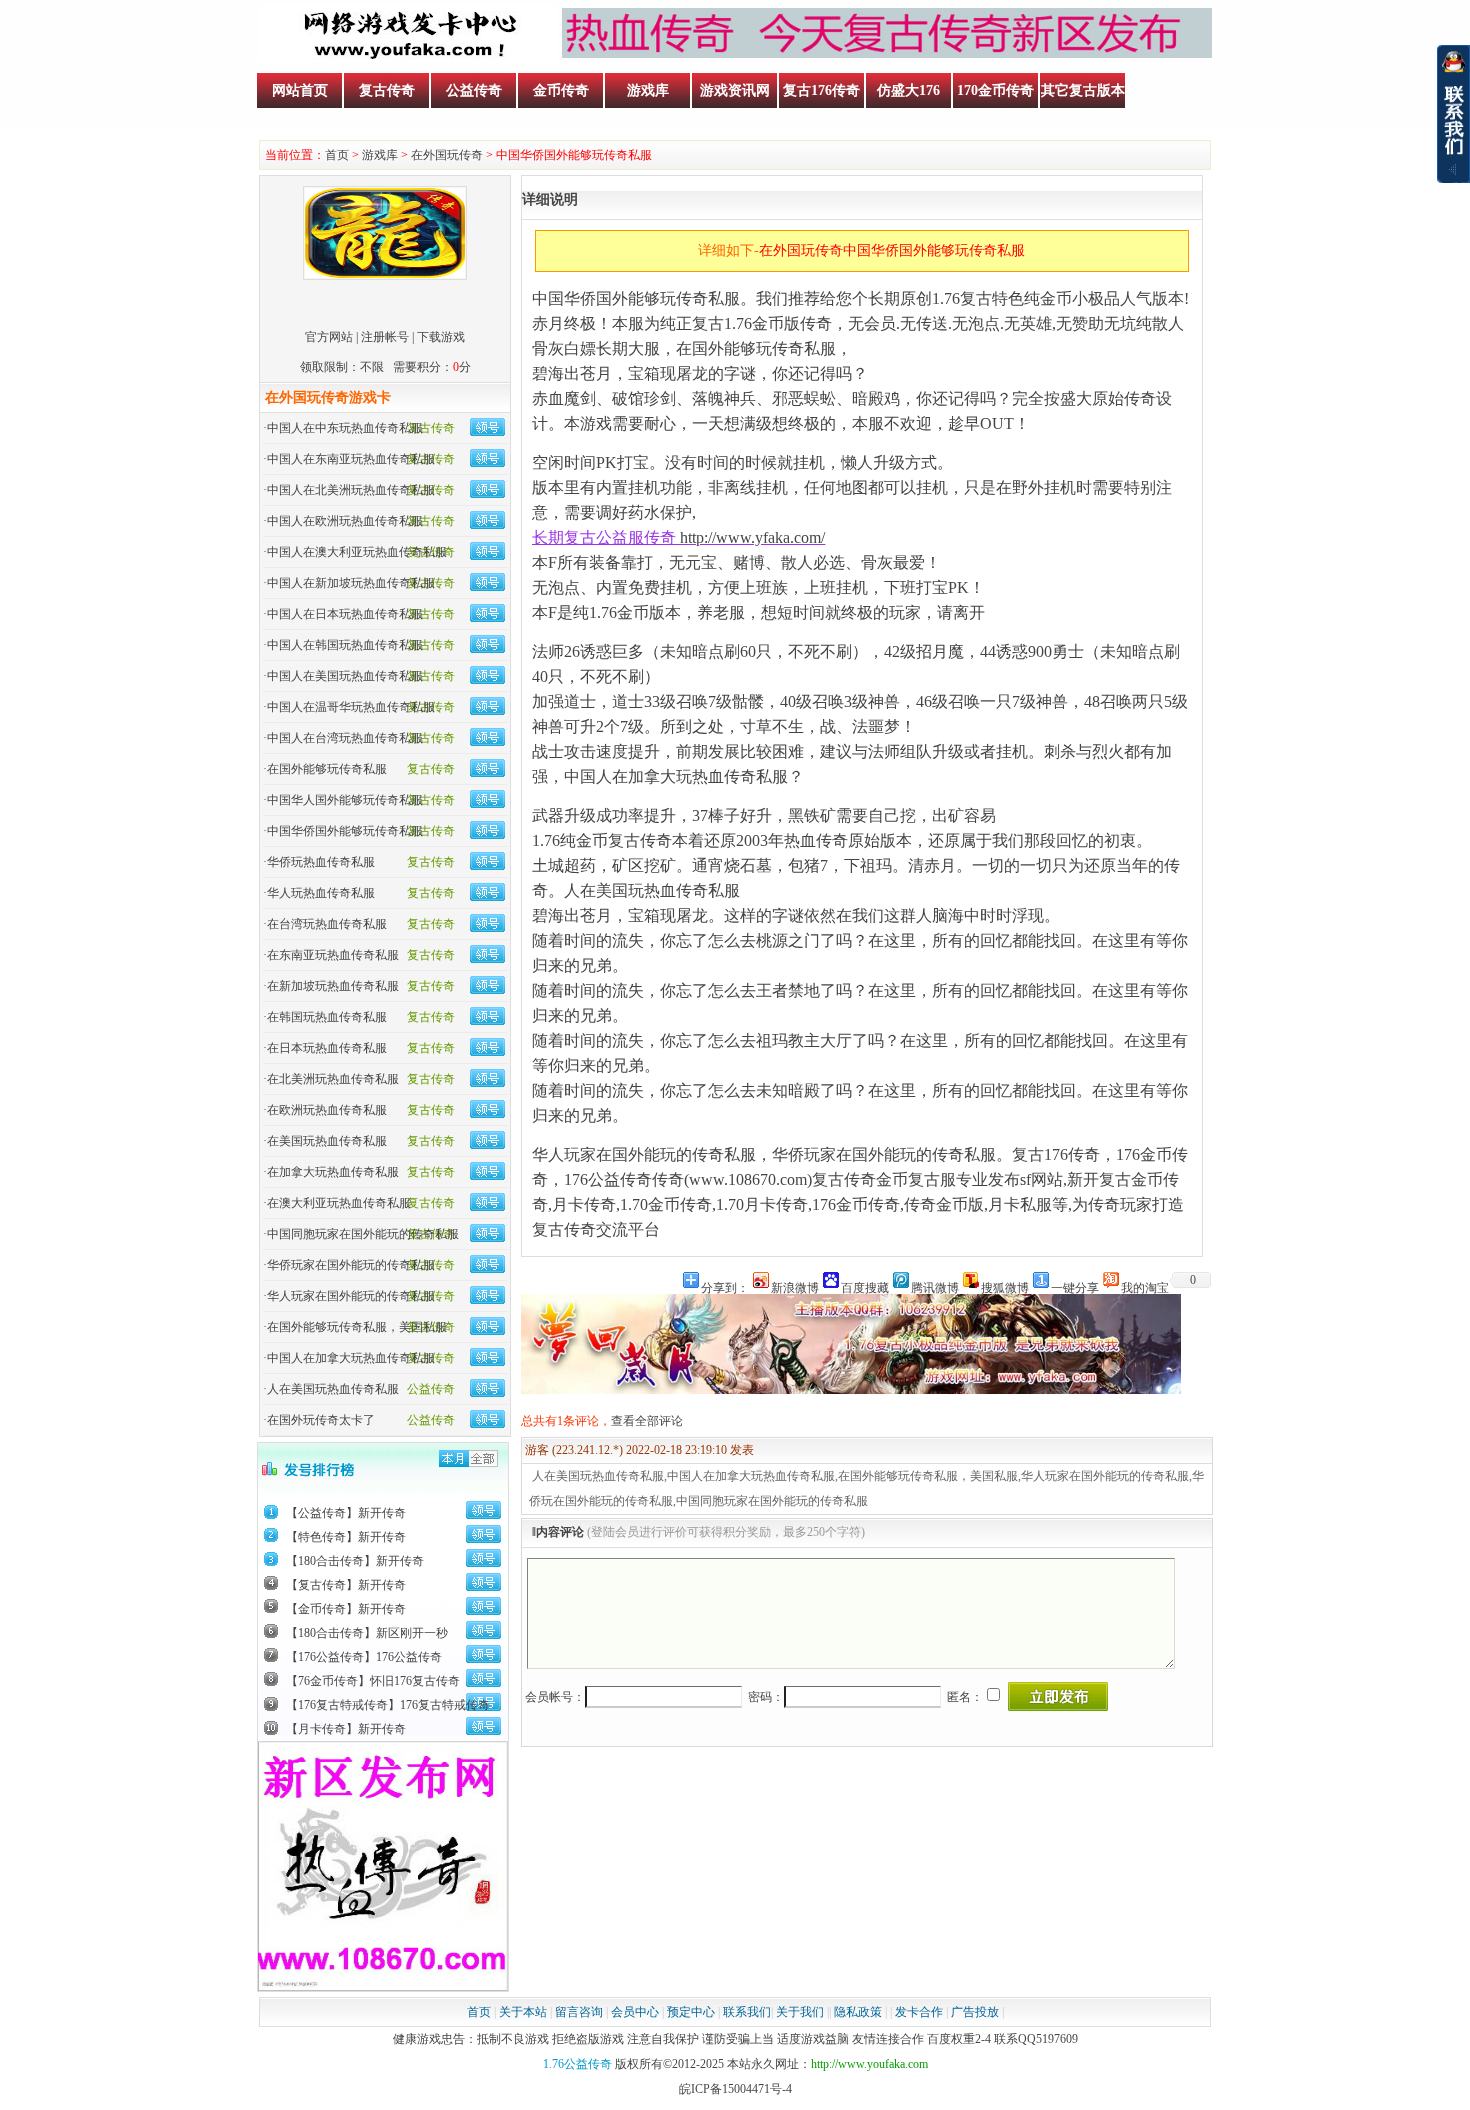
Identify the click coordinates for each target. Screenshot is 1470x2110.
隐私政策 (858, 2012)
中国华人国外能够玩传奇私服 (345, 800)
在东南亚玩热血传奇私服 (333, 955)
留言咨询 (579, 2012)
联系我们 (747, 2012)
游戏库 (648, 90)
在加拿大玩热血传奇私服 (333, 1172)
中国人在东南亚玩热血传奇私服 (351, 459)
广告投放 (975, 2012)
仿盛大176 (908, 90)
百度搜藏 (865, 1286)
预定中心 (691, 2012)
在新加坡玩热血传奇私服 (333, 986)
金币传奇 (561, 90)
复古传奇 (387, 90)
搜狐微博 (1005, 1286)
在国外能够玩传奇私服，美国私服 (357, 1327)
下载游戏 (441, 337)
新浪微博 (795, 1286)
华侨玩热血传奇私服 (321, 862)
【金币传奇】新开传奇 (346, 1609)
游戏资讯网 (735, 90)
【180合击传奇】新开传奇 (355, 1561)
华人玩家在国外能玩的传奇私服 (351, 1296)
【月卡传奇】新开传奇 (346, 1729)
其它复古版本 (1083, 90)
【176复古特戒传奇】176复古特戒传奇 (388, 1705)
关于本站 (523, 2012)
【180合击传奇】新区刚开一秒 (367, 1633)
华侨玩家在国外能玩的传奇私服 (351, 1265)
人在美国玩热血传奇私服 (333, 1389)
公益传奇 (474, 90)
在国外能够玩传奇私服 (327, 769)
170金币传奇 (995, 90)
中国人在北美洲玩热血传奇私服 (351, 490)
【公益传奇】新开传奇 (346, 1513)
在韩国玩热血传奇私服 (327, 1017)
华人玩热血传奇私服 (321, 893)
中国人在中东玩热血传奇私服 (345, 428)
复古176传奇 (821, 90)
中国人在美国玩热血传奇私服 (345, 676)
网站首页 (300, 90)
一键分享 (1075, 1286)
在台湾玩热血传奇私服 (327, 924)
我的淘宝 (1145, 1286)
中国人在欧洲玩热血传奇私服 (345, 521)
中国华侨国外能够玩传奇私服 (345, 831)
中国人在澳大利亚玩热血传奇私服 (357, 552)
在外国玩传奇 (447, 155)
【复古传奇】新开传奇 (346, 1585)
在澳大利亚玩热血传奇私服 (339, 1203)
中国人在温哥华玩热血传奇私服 (351, 707)
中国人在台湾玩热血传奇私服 (345, 738)
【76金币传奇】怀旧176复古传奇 (373, 1681)
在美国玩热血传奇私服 (327, 1141)
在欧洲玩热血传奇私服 (327, 1110)
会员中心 (635, 2012)
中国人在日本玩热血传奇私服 (345, 614)
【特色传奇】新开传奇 (346, 1537)
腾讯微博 (935, 1286)
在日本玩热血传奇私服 (327, 1048)
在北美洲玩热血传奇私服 (333, 1079)
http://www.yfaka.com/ (752, 537)
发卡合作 (919, 2012)
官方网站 (329, 337)
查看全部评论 (647, 1421)
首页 (337, 155)
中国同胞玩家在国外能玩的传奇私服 (363, 1234)
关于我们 (800, 2012)
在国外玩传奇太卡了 (321, 1420)
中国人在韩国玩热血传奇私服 (345, 645)
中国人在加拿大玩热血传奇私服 (351, 1358)
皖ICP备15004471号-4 (735, 2089)
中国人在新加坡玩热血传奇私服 (351, 583)
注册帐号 (385, 337)
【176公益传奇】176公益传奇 (364, 1657)
